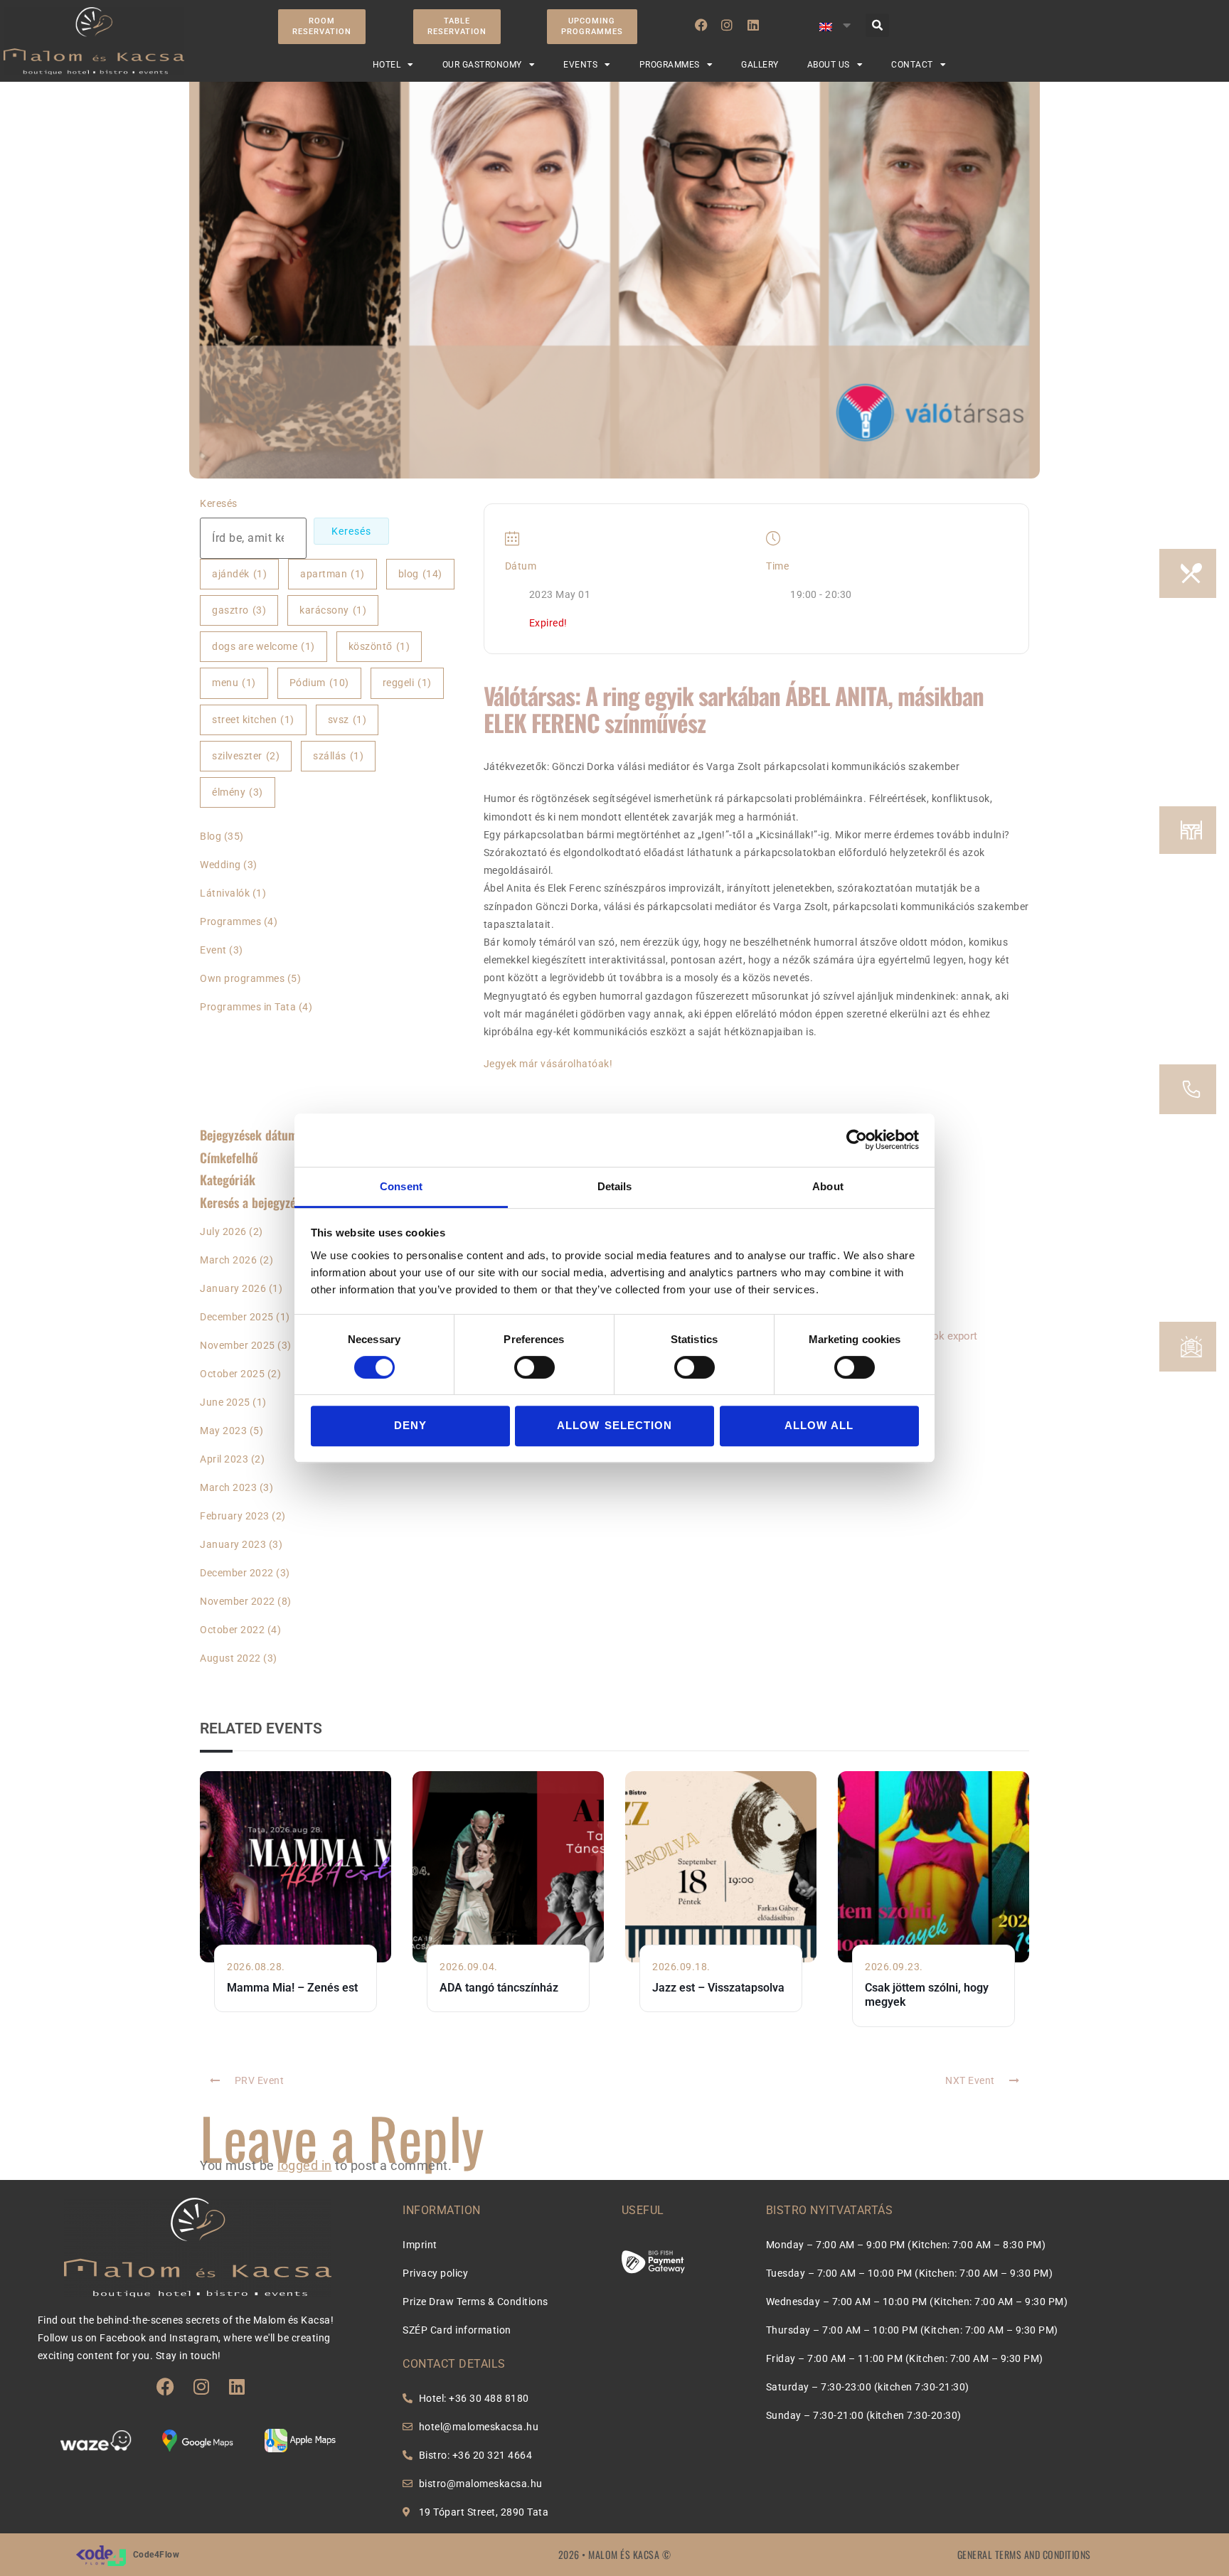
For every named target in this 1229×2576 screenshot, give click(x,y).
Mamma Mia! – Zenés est (292, 1988)
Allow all (819, 1425)
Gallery (760, 65)
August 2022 (230, 1658)
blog (420, 574)
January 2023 (233, 1544)
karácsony (333, 610)
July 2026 (223, 1231)
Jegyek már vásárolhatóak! (548, 1064)
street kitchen (253, 720)
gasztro (239, 610)
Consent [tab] (401, 1186)
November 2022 (238, 1601)
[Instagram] (727, 25)
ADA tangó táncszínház (499, 1988)
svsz (347, 720)
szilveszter (246, 756)
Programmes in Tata (248, 1007)
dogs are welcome (264, 646)
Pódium (319, 683)
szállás (338, 756)
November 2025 (238, 1345)
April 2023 (224, 1459)
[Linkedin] (753, 25)
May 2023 (223, 1431)
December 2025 (237, 1317)
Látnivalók (225, 893)
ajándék (239, 574)
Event (213, 950)
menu (234, 683)
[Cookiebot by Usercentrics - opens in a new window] (857, 1140)
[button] (877, 25)
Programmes (230, 921)
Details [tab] (615, 1186)
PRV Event (260, 2080)
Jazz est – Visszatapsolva (718, 1988)
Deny (410, 1425)
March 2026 (228, 1260)
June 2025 (225, 1402)
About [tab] (828, 1186)
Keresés (219, 503)
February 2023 (235, 1516)
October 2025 (232, 1374)
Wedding (220, 865)
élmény (238, 792)
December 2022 (237, 1573)
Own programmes (242, 978)
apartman (332, 574)
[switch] (534, 1367)
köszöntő (379, 646)
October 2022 (232, 1630)
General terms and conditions (1024, 2554)
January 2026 (233, 1288)
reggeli (407, 683)
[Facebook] (701, 25)
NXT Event (970, 2080)
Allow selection (614, 1425)
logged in (305, 2165)
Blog (211, 836)
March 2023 (228, 1487)
